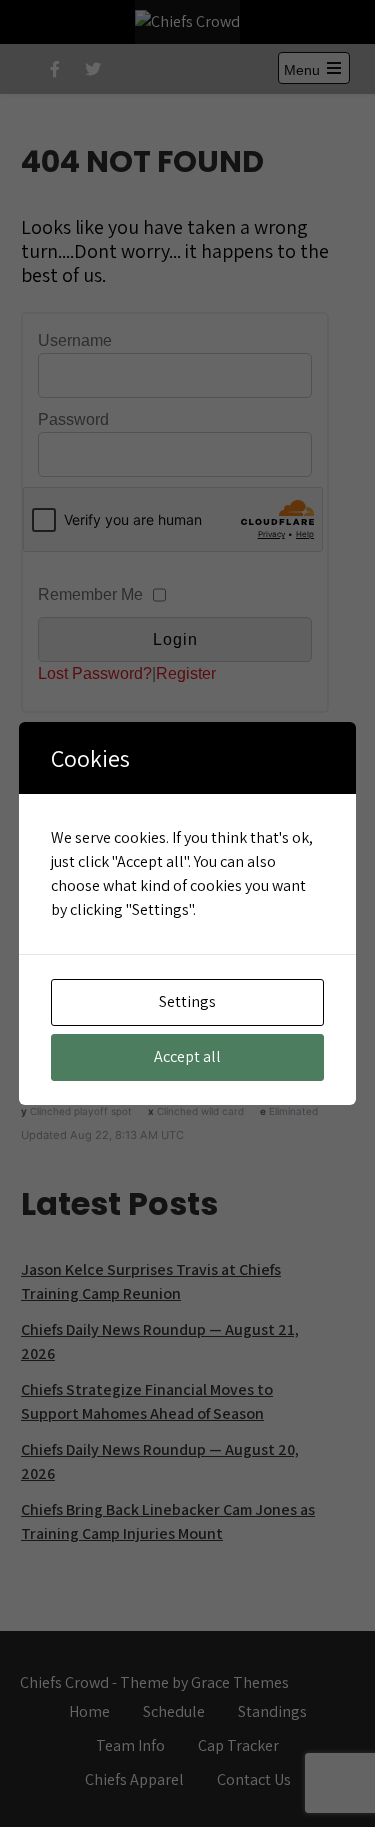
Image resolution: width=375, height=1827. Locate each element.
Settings (187, 1001)
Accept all (187, 1056)
